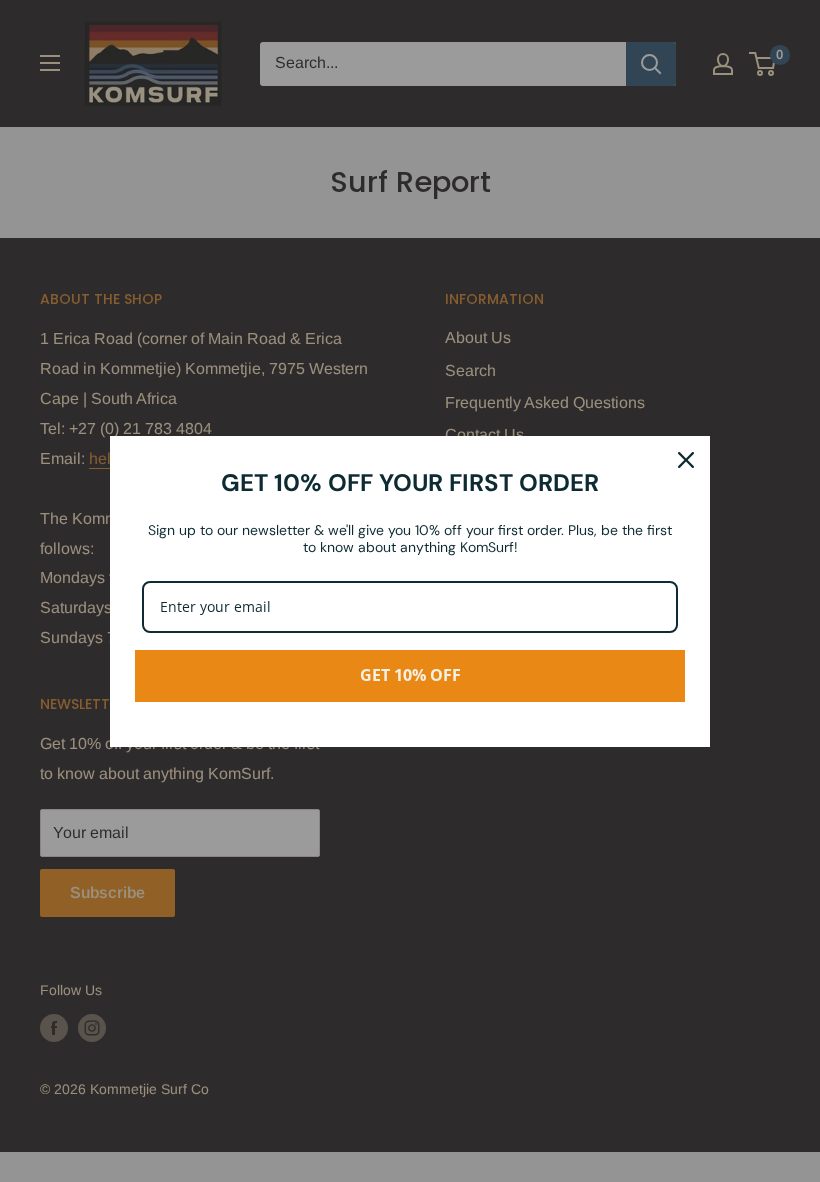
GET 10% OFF (410, 675)
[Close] (686, 460)
